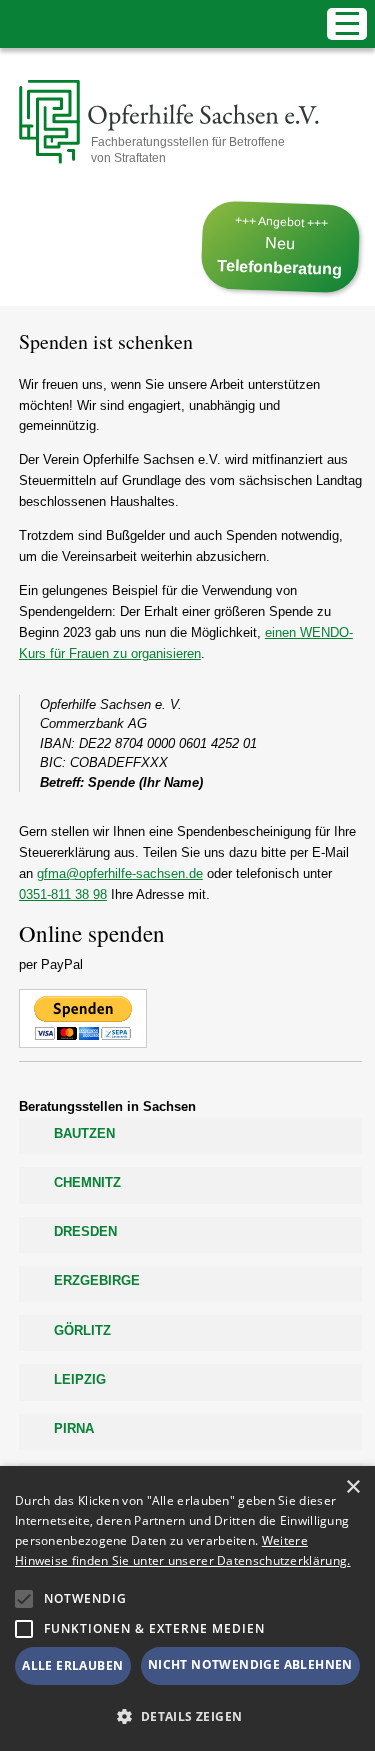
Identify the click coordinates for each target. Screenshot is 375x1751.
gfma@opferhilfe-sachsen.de (120, 873)
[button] (24, 1599)
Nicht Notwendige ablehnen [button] (250, 1664)
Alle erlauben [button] (72, 1665)
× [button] (352, 1487)
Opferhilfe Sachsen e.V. (152, 123)
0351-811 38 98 (63, 894)
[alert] (187, 1608)
